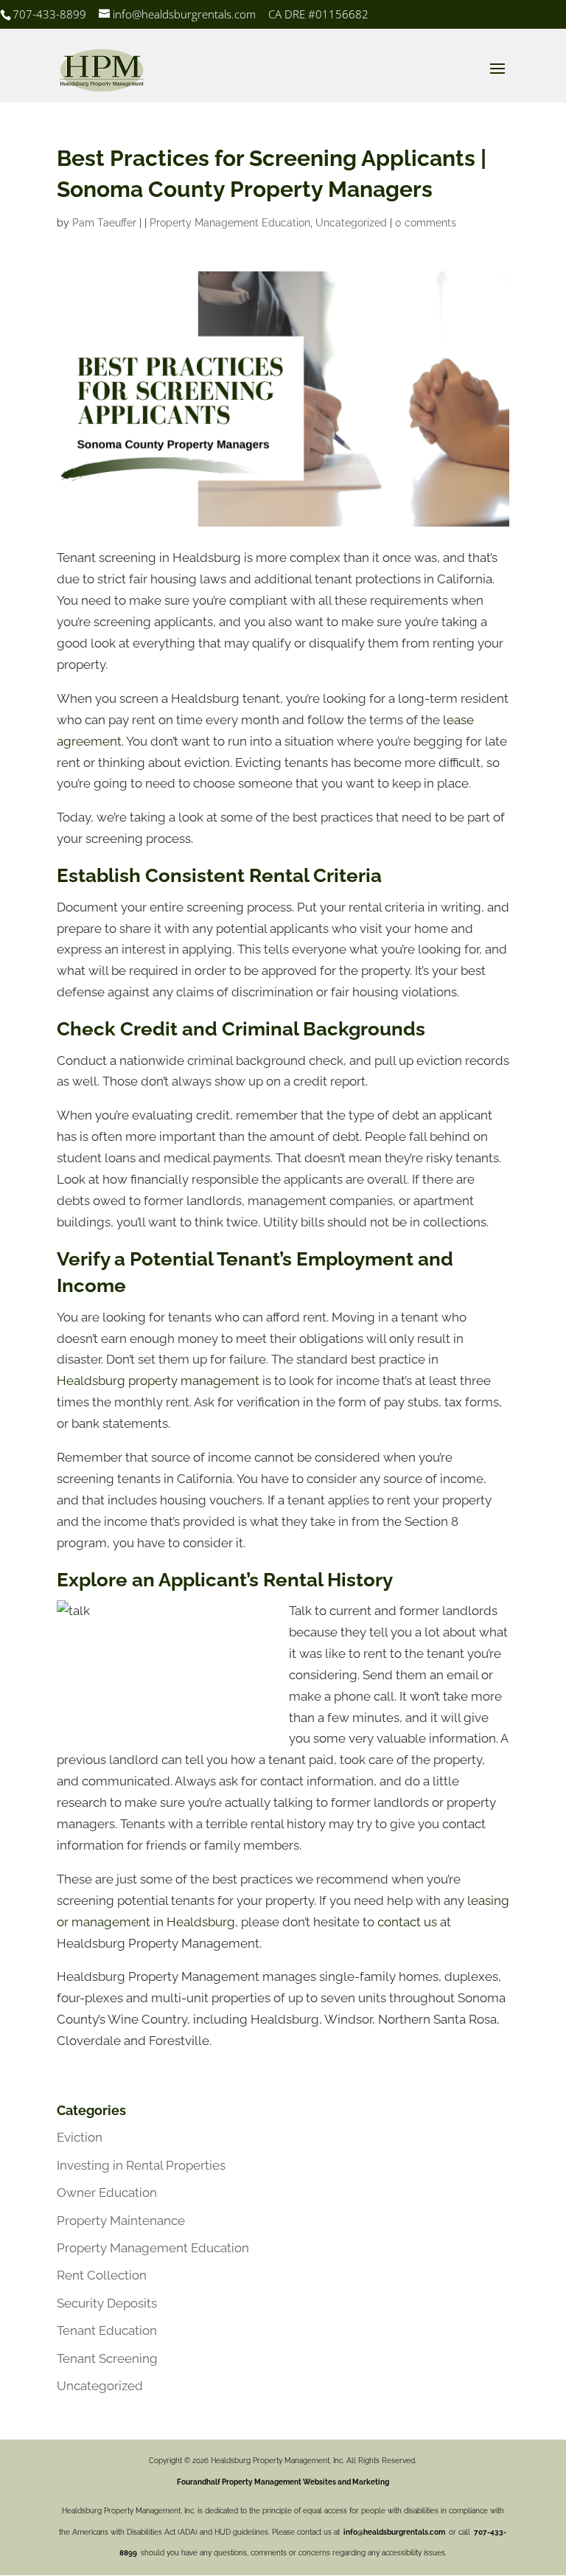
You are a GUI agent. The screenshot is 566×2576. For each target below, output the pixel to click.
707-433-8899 (49, 14)
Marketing (371, 2482)
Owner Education (107, 2193)
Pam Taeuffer (104, 223)
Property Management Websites (279, 2482)
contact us (407, 1922)
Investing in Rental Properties (141, 2165)
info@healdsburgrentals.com (394, 2532)
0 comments (426, 223)
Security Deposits (107, 2303)
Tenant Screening (107, 2358)
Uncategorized (351, 223)
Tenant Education (107, 2330)
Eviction (80, 2137)
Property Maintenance (121, 2221)
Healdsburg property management (158, 1381)
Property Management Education (230, 223)
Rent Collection (102, 2275)
